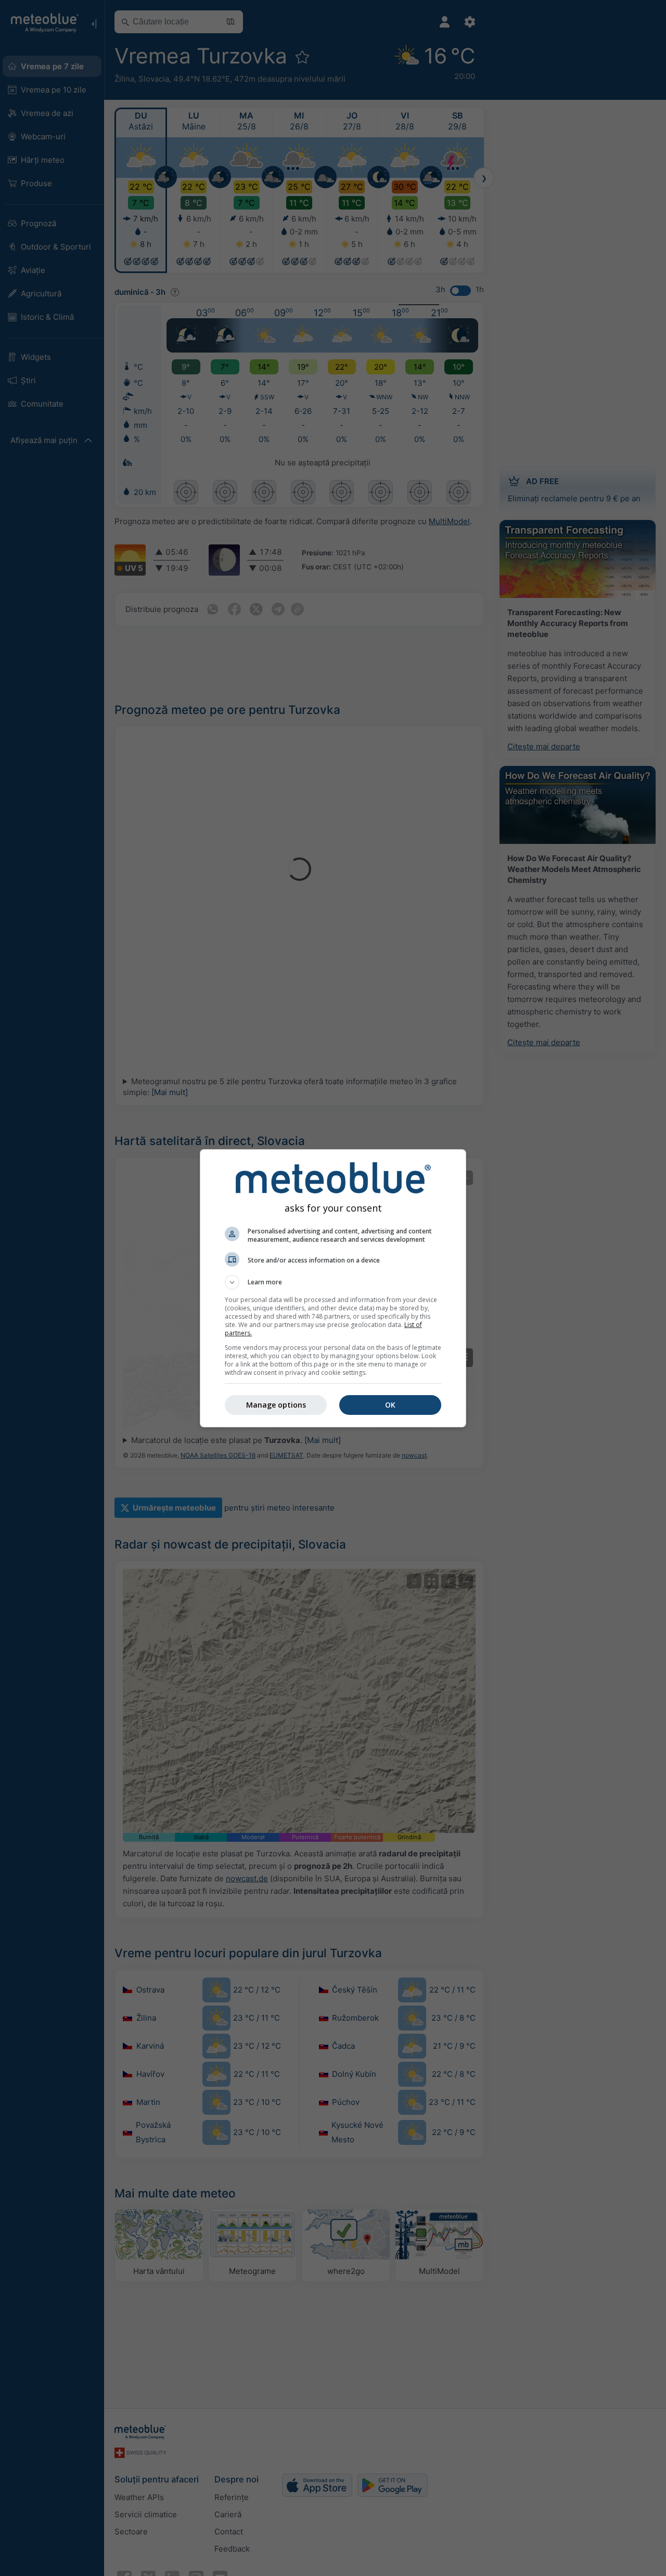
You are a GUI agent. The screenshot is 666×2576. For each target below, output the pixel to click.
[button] (333, 1282)
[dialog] (333, 1288)
